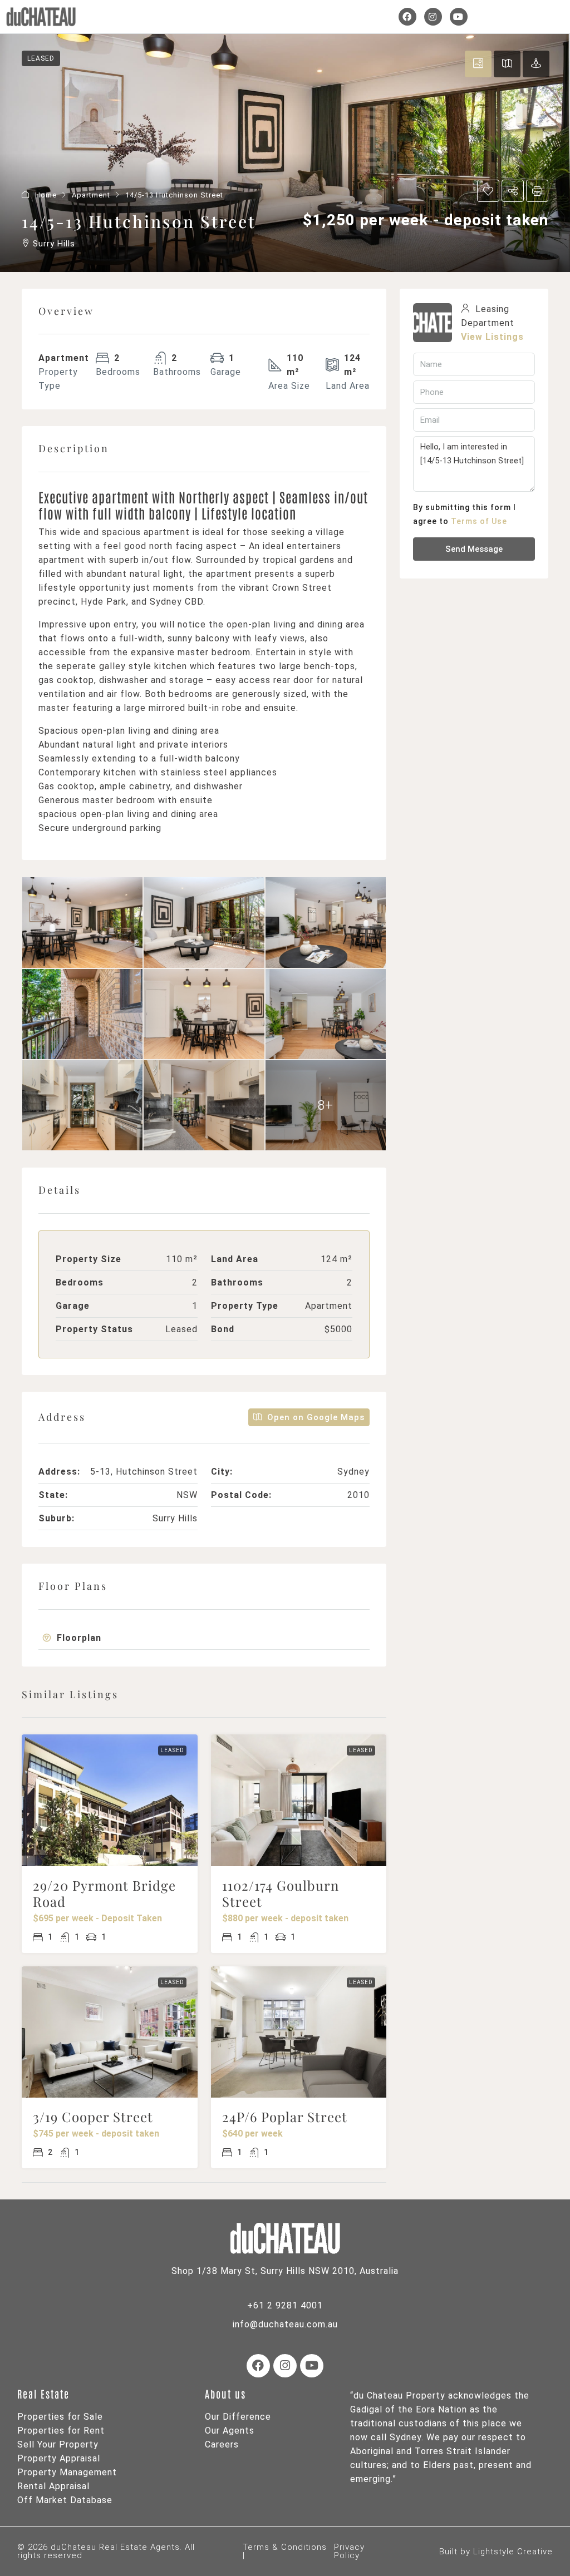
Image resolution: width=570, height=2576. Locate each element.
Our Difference (238, 2417)
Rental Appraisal (53, 2486)
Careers (222, 2444)
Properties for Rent (61, 2431)
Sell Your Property (58, 2444)
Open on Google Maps (315, 1417)
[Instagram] (433, 17)
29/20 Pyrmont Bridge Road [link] (104, 1893)
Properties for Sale (60, 2417)
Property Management (67, 2472)
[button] (204, 1638)
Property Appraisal (59, 2458)
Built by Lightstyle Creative (496, 2552)
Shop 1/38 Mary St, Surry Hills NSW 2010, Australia (285, 2271)
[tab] (204, 1638)
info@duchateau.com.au (285, 2324)
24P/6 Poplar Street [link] (285, 2117)
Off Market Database (65, 2500)
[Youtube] (459, 17)
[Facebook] (407, 17)
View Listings (492, 337)
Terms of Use (479, 521)
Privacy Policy (349, 2551)
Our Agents (230, 2431)
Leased (172, 1750)
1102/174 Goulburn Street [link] (281, 1893)
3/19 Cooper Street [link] (93, 2117)
